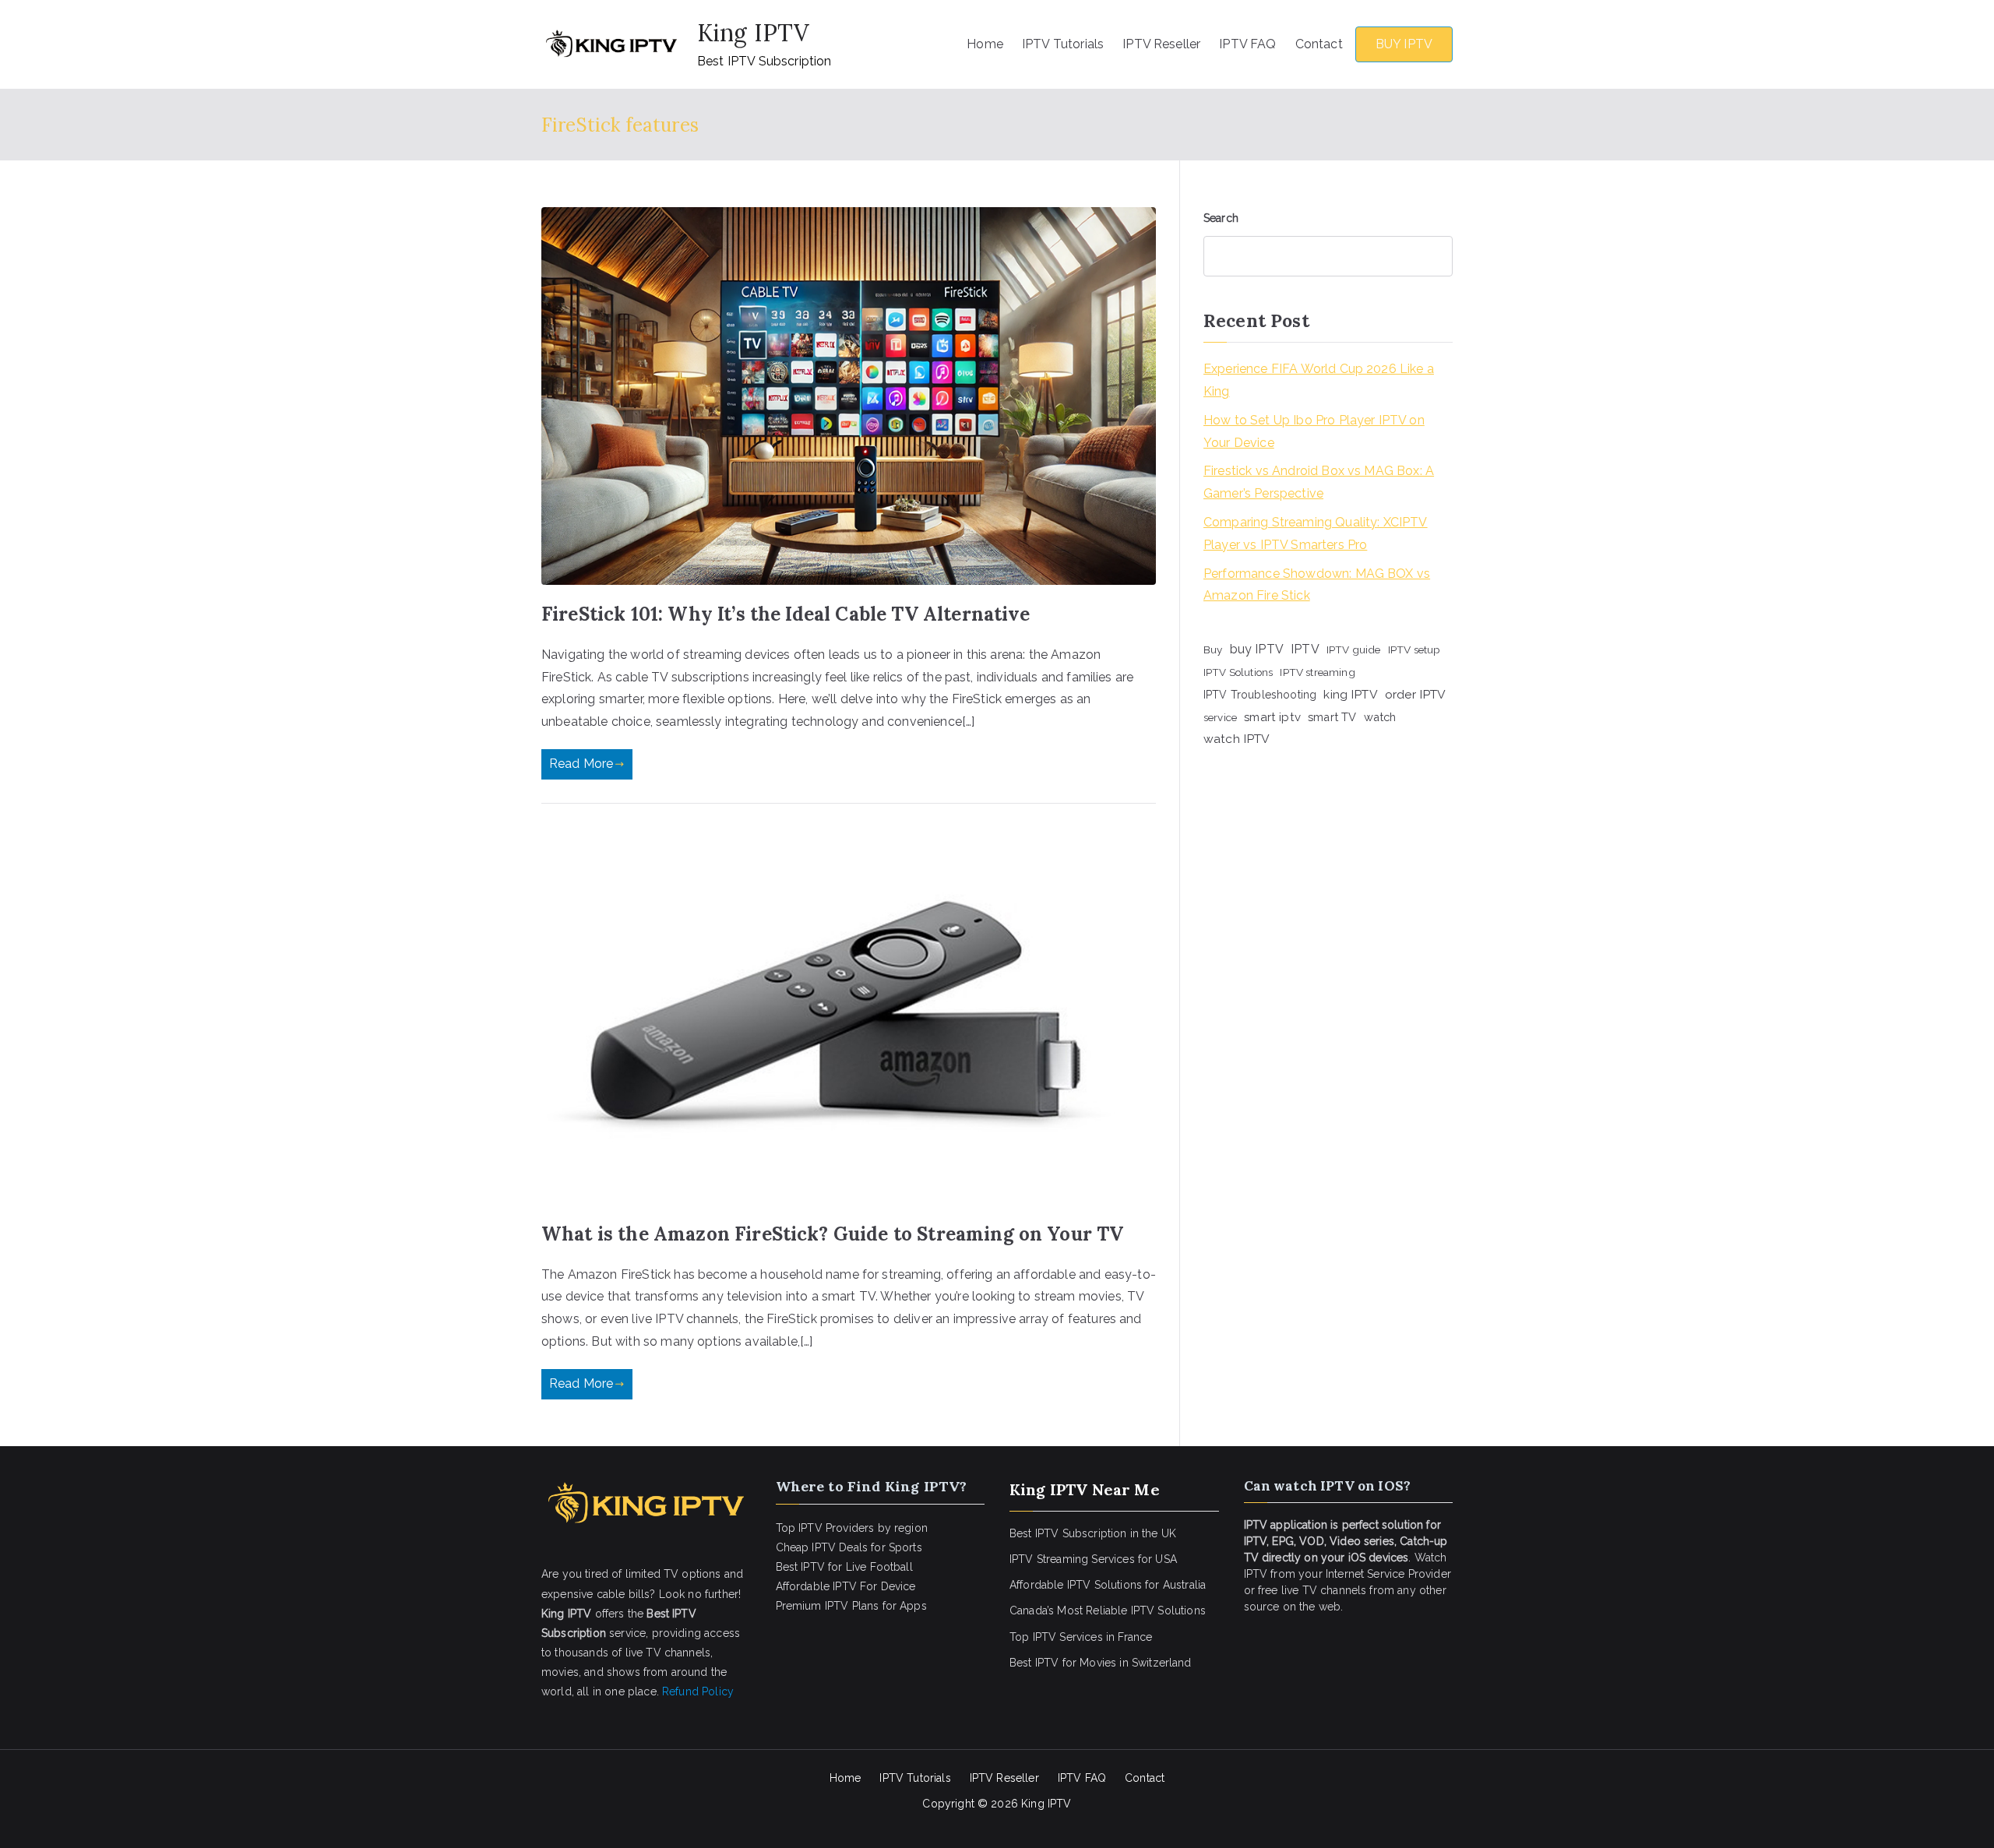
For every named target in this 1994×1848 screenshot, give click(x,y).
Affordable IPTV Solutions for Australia (1108, 1585)
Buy (1213, 649)
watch (1380, 717)
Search (1221, 218)
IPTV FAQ (1247, 44)
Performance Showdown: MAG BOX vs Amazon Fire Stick (1317, 585)
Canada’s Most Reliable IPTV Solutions (1108, 1610)
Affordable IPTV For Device (846, 1586)
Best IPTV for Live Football (844, 1567)
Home (985, 44)
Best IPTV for (1043, 1663)
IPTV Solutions (1238, 672)
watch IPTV (1237, 739)
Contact (1319, 44)
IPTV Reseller (1161, 44)
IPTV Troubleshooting (1260, 695)
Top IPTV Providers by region (852, 1528)
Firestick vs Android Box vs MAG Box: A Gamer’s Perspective (1319, 482)
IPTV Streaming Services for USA (1093, 1559)
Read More (581, 764)
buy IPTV (1257, 649)
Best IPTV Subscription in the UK (1093, 1533)
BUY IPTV (1404, 44)
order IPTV (1416, 694)
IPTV (1305, 649)
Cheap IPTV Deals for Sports (849, 1547)
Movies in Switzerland (1135, 1663)
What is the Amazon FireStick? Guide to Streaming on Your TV (832, 1234)
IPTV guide (1354, 649)
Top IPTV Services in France (1081, 1637)
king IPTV (1350, 694)
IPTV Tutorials (1063, 44)
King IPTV (753, 33)
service (1220, 717)
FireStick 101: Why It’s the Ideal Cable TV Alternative (786, 614)
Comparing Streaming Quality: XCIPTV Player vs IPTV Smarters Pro (1316, 533)
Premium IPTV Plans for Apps (851, 1606)
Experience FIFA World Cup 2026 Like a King (1319, 380)
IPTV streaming (1317, 672)
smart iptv (1272, 717)
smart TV (1332, 717)
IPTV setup (1414, 649)
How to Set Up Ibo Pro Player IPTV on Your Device (1314, 431)
